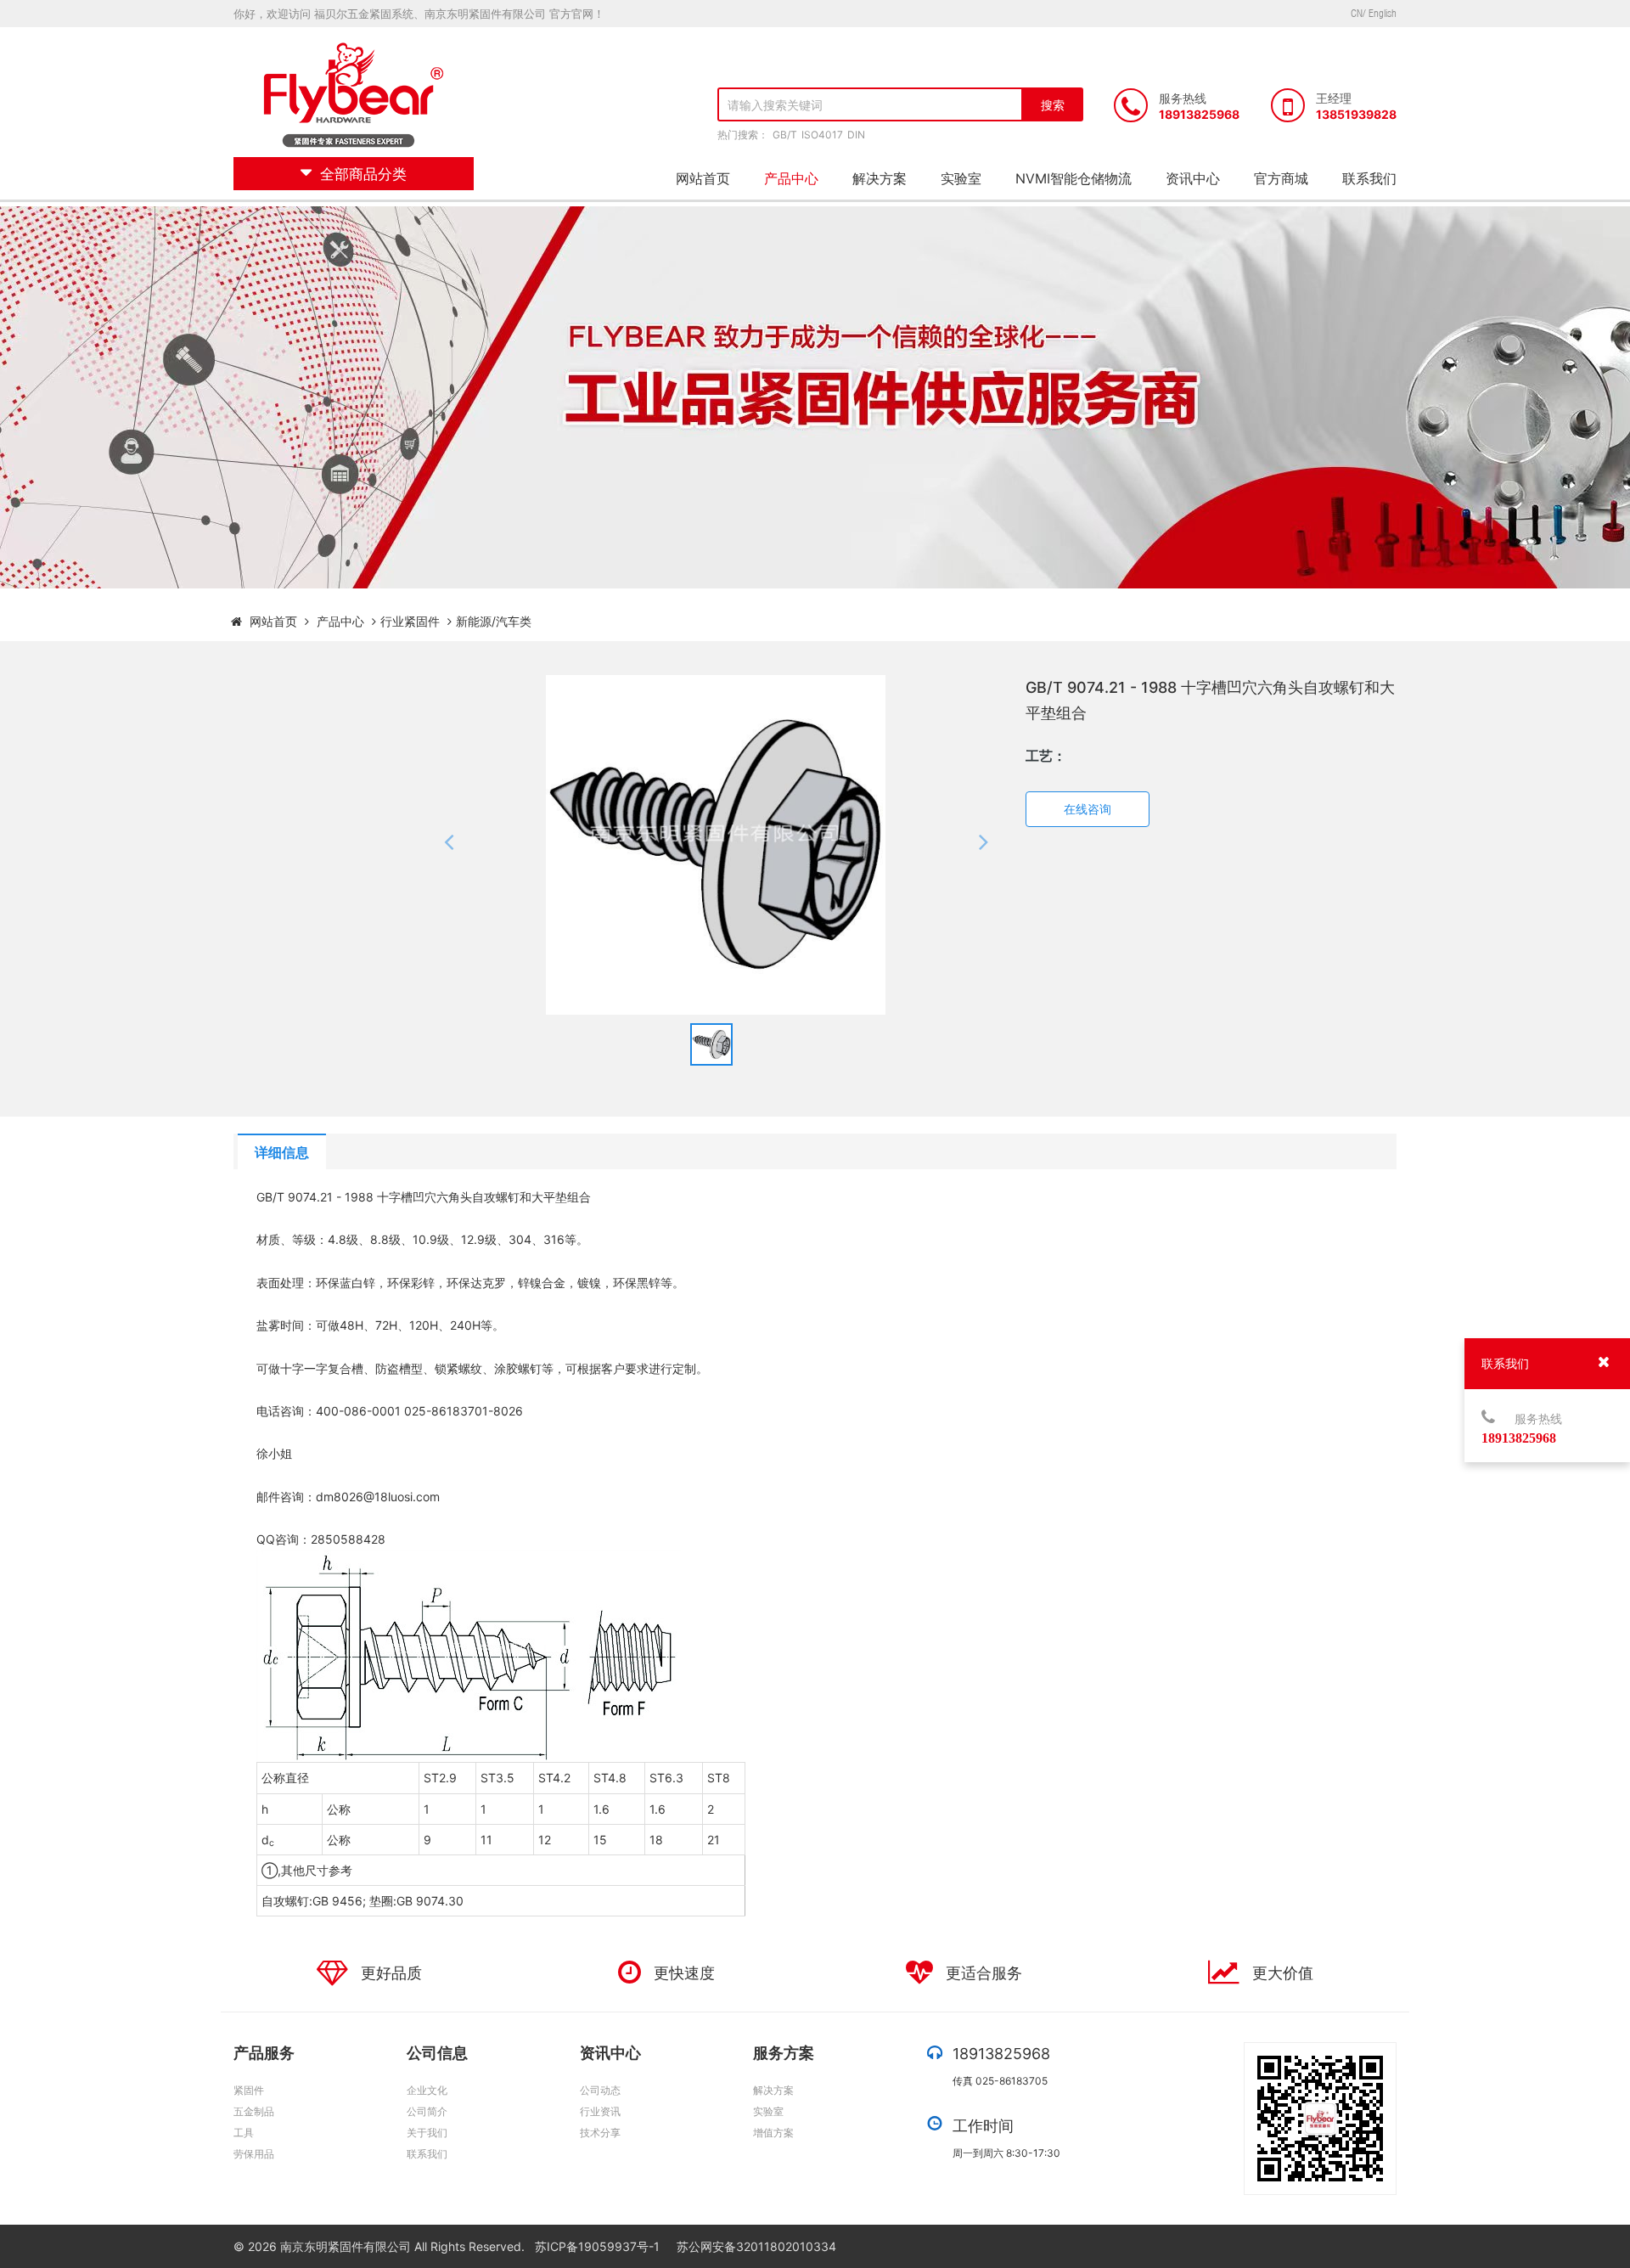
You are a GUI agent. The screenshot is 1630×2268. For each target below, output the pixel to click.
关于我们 (427, 2133)
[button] (448, 845)
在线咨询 (1088, 809)
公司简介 (427, 2111)
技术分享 (600, 2133)
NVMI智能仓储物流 (1074, 178)
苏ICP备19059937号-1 (599, 2246)
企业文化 (427, 2090)
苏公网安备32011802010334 (756, 2246)
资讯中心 (1193, 178)
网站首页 (703, 178)
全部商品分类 (363, 174)
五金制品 (254, 2111)
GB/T (785, 135)
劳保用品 (254, 2154)
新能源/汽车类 (494, 621)
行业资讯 (600, 2111)
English (1383, 13)
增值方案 (773, 2133)
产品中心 (791, 178)
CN (1357, 13)
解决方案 (880, 178)
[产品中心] (374, 621)
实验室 (961, 178)
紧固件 (249, 2090)
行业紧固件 (410, 621)
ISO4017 (822, 135)
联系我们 (1369, 178)
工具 (244, 2133)
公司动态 (600, 2090)
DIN (856, 135)
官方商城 (1281, 178)
